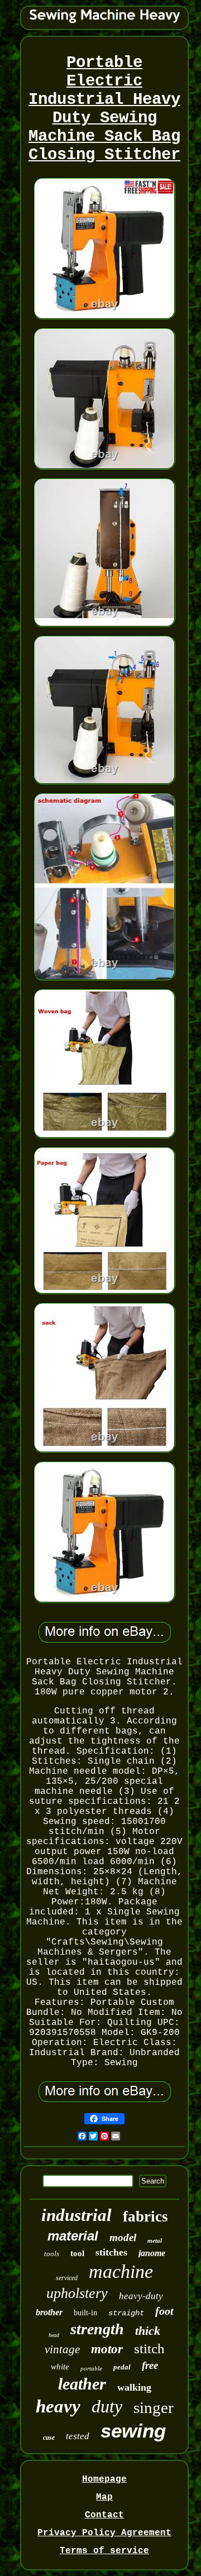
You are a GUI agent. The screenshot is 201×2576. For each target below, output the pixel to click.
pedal (122, 2367)
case (49, 2438)
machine (121, 2271)
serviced (67, 2278)
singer (154, 2407)
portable (91, 2368)
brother (49, 2312)
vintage (62, 2349)
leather (82, 2384)
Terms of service (104, 2551)
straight (126, 2313)
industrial (76, 2215)
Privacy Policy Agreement (104, 2533)
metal (155, 2240)
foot (164, 2311)
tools (52, 2254)
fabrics (145, 2216)
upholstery (77, 2293)
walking (134, 2387)
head (54, 2335)
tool (77, 2253)
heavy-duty (141, 2296)
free (150, 2365)
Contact (104, 2515)
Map (104, 2497)
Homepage (104, 2479)
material (73, 2236)
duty (107, 2406)
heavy (58, 2406)
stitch (149, 2348)
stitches (111, 2252)
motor (107, 2349)
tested (78, 2436)
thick (148, 2331)
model (123, 2237)
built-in (85, 2313)
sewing (133, 2431)
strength (97, 2329)
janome (152, 2253)
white (60, 2367)
